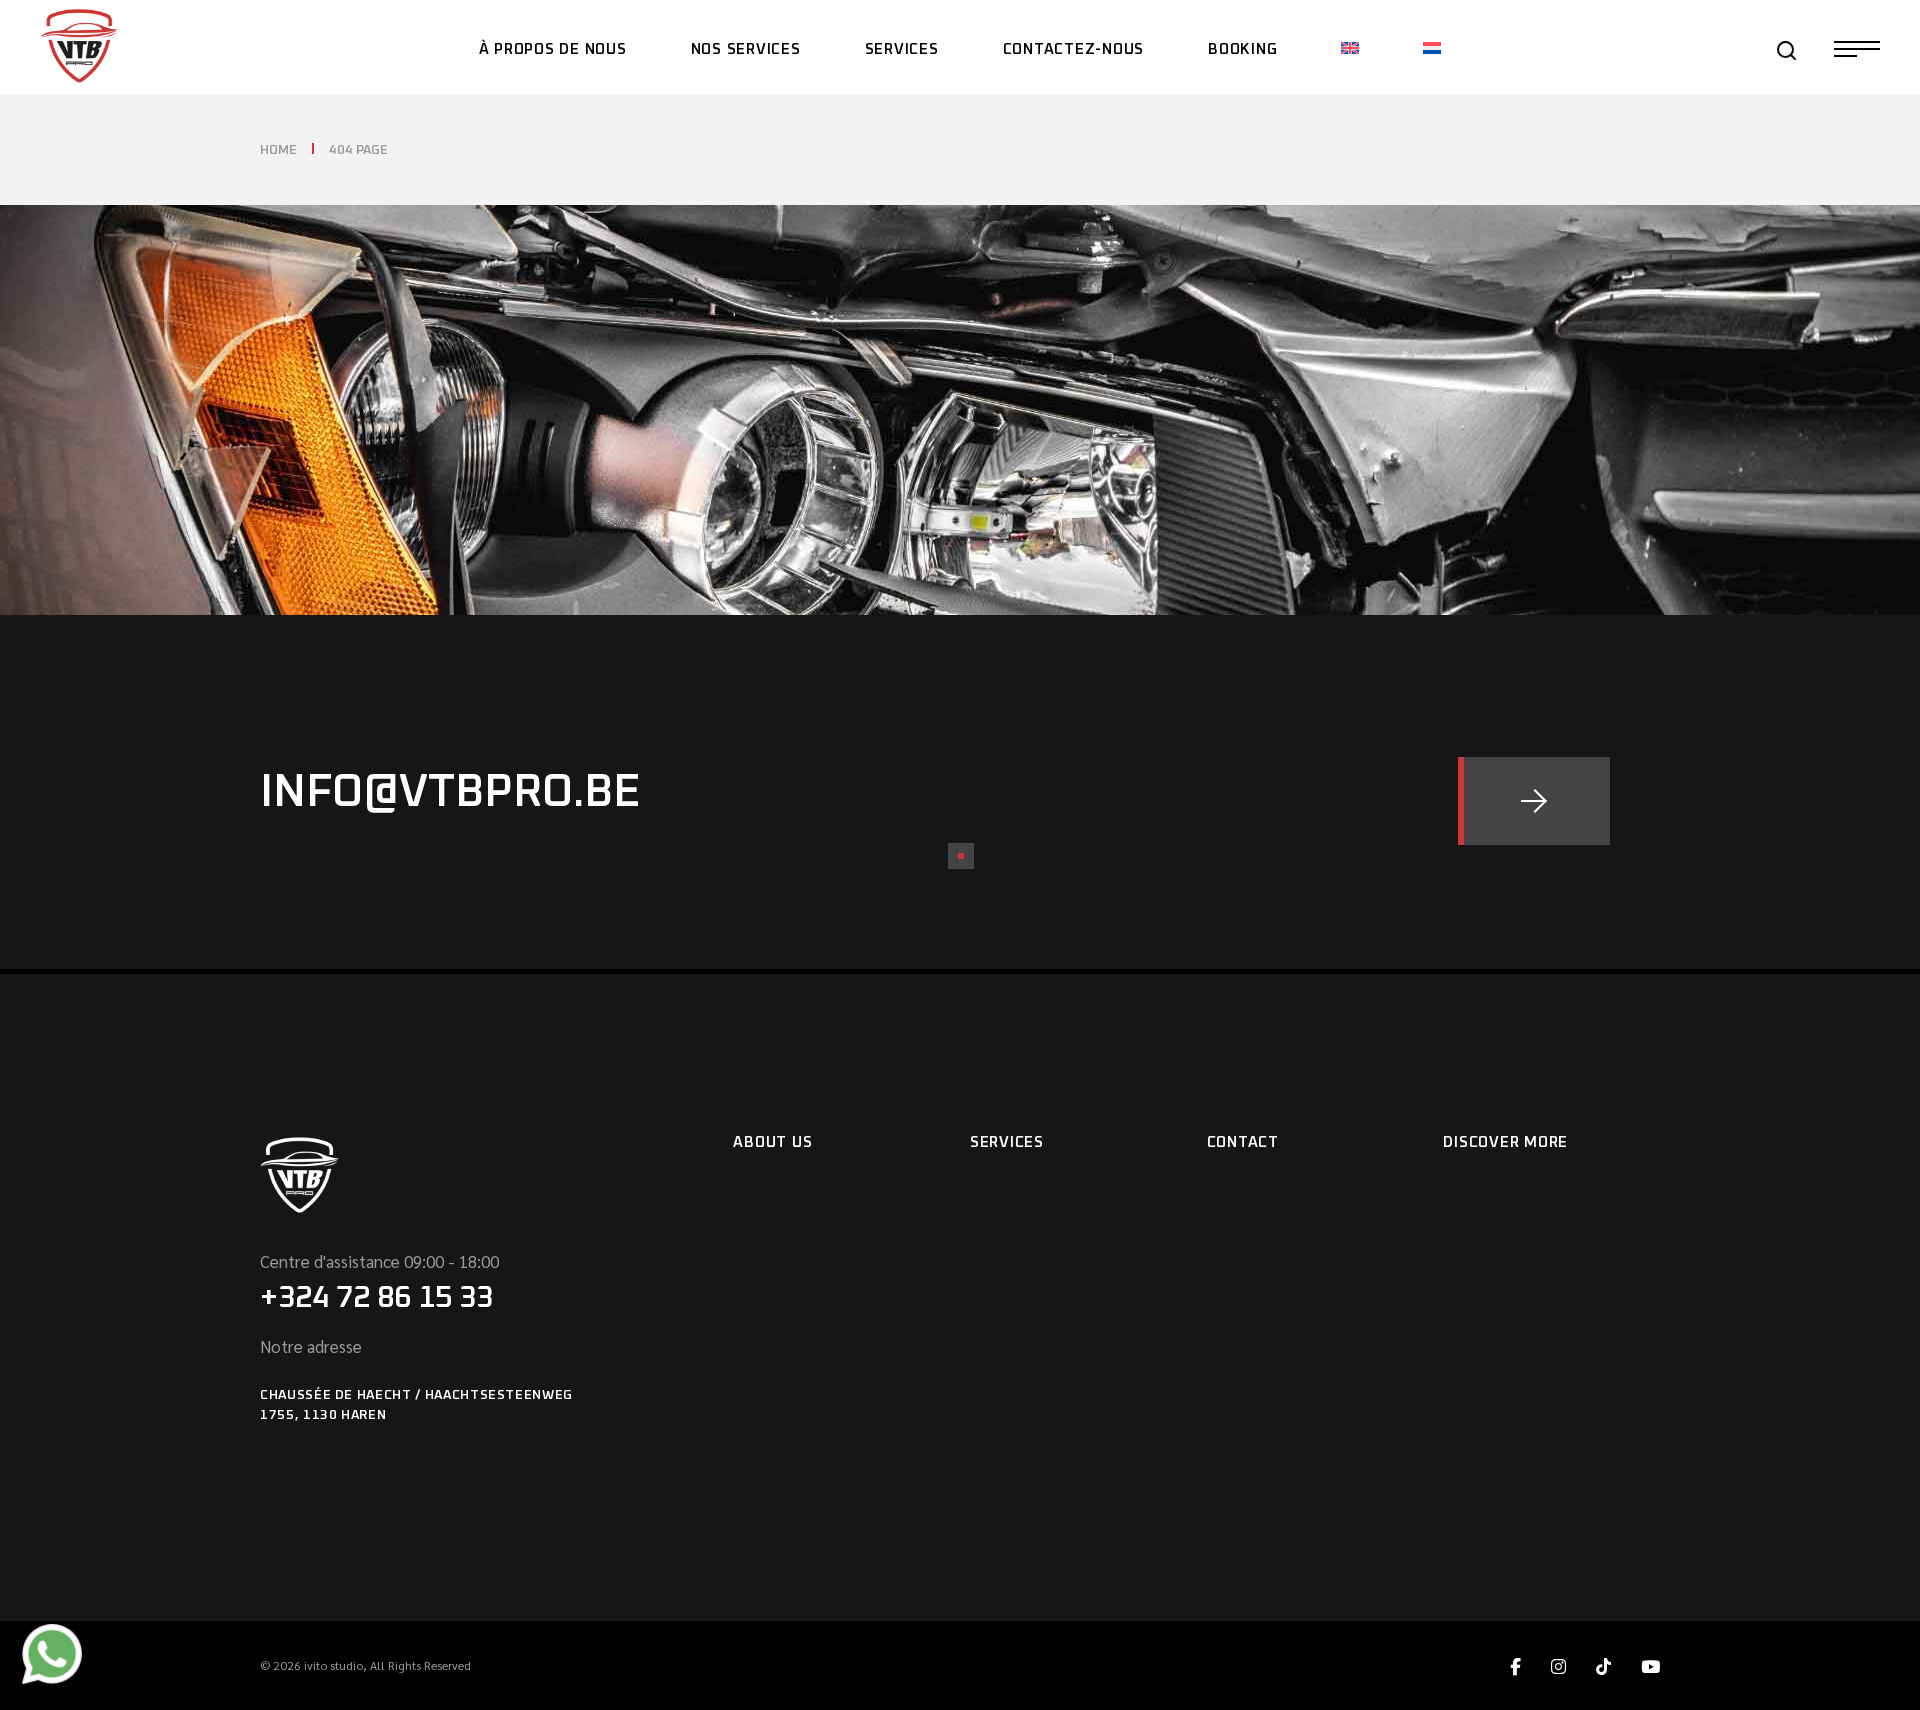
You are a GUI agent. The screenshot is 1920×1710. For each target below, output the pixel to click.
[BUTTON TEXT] (1534, 801)
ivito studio (333, 1665)
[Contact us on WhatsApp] (52, 1652)
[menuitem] (1350, 47)
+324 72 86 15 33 (376, 1298)
